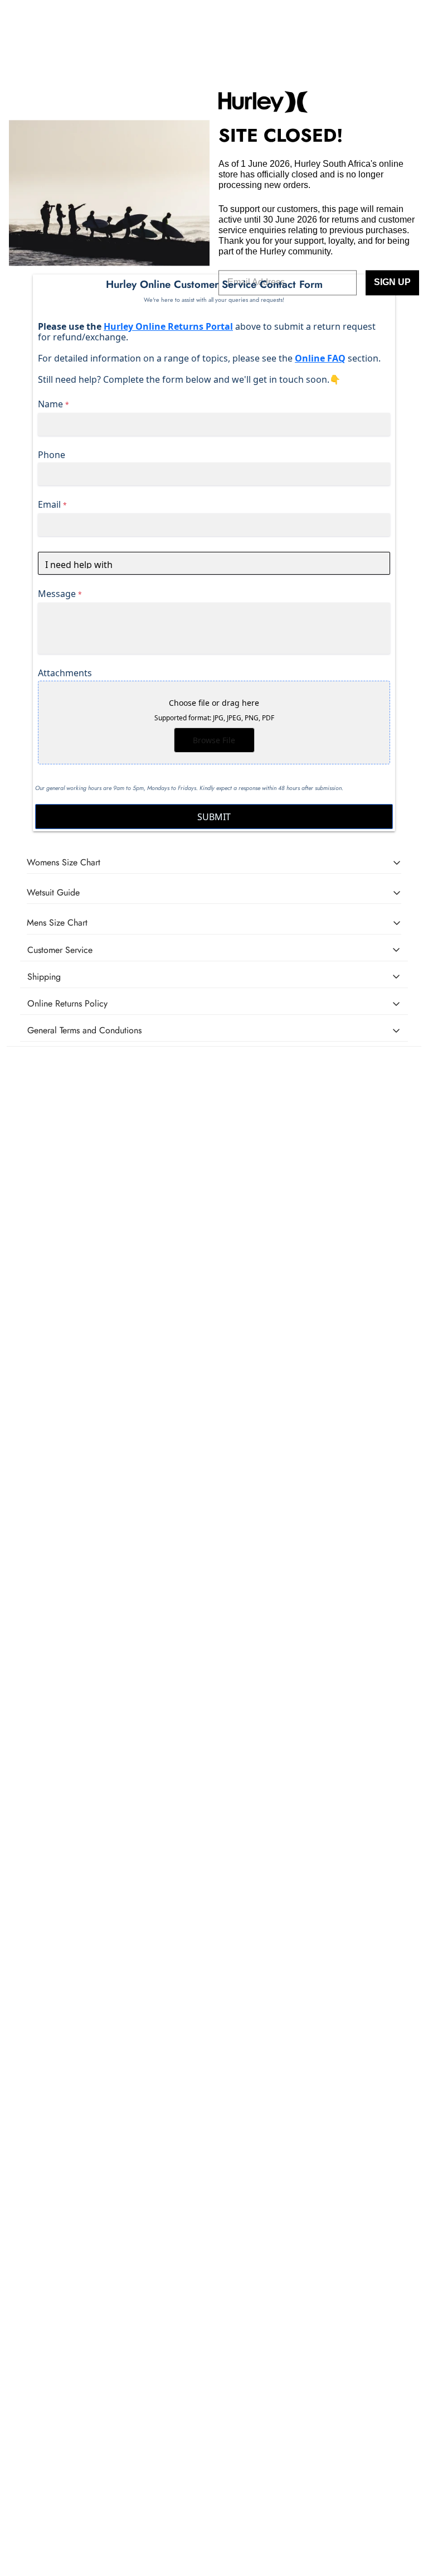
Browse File (214, 740)
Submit (214, 817)
